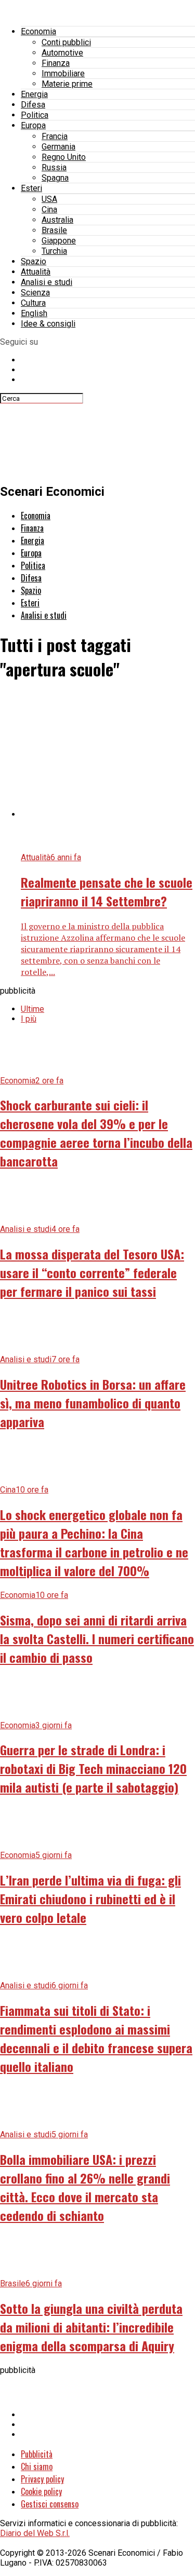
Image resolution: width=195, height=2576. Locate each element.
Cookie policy (41, 2491)
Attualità (36, 272)
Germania (58, 147)
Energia (34, 94)
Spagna (55, 178)
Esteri (31, 188)
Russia (54, 167)
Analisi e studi (47, 282)
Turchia (54, 251)
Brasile (54, 230)
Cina (49, 209)
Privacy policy (42, 2479)
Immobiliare (63, 73)
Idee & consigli (48, 324)
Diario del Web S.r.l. (35, 2533)
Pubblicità (37, 2454)
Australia (57, 220)
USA (49, 199)
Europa (33, 125)
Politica (35, 115)
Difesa (33, 105)
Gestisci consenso (50, 2504)
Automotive (62, 53)
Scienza (35, 293)
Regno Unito (64, 157)
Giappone (59, 241)
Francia (55, 136)
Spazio (34, 261)
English (34, 313)
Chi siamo (37, 2466)
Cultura (33, 303)
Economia (38, 31)
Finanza (56, 63)
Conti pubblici (66, 42)
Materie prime (67, 84)
